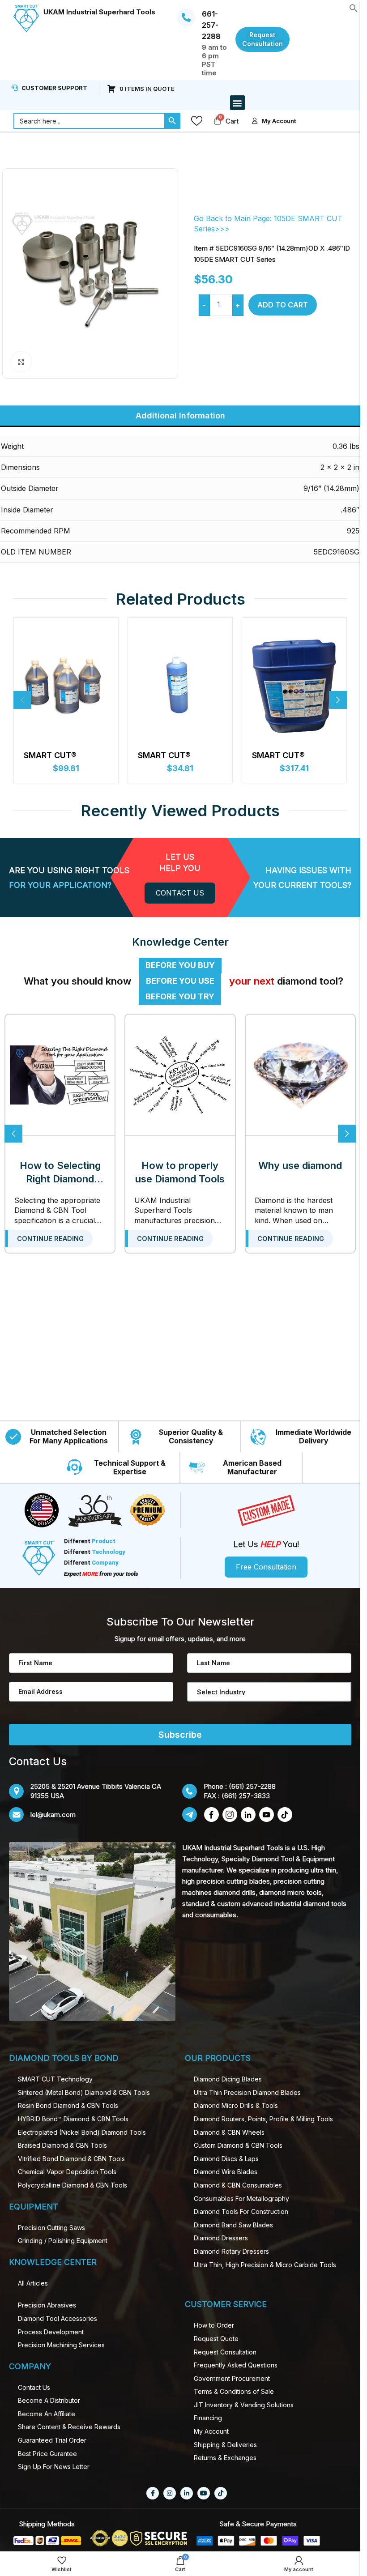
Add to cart (283, 305)
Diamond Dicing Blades (228, 2079)
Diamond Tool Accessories (58, 2318)
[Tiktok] (221, 2493)
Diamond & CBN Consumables (238, 2185)
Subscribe (180, 1735)
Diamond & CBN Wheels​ (229, 2132)
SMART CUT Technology (55, 2079)
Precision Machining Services (61, 2345)
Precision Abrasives (47, 2305)
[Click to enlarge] (21, 362)
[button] (354, 7)
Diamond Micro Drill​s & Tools (236, 2105)
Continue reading (50, 1239)
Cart (232, 121)
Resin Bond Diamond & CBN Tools (68, 2105)
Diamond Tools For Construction (241, 2211)
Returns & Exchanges (225, 2458)
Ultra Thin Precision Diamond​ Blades (247, 2092)
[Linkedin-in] (187, 2493)
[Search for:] (89, 121)
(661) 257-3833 (246, 1796)
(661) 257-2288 (252, 1786)
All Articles (33, 2283)
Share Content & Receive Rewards (69, 2427)
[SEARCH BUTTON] (172, 121)
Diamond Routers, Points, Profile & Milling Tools (263, 2119)
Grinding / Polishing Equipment (63, 2241)
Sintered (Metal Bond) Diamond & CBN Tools (84, 2092)
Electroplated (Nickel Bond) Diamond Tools (82, 2132)
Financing (208, 2418)
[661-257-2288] (186, 17)
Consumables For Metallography (241, 2199)
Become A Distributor (49, 2400)
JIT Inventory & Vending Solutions (244, 2405)
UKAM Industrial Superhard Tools (99, 12)
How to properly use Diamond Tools (180, 1172)
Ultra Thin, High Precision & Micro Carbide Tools (265, 2265)
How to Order (214, 2325)
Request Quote (216, 2339)
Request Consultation (225, 2352)
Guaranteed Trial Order (52, 2440)
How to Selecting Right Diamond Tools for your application (60, 1173)
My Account (211, 2431)
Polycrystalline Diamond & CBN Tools (73, 2185)
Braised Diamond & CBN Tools (62, 2145)
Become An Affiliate (47, 2414)
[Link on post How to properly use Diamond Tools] (180, 1075)
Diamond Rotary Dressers (231, 2251)
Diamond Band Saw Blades (233, 2225)
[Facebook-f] (153, 2493)
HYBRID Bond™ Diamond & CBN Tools (73, 2119)
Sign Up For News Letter (54, 2467)
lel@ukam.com (53, 1815)
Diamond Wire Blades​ (226, 2172)
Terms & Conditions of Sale (234, 2391)
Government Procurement (232, 2378)
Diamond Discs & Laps (226, 2159)
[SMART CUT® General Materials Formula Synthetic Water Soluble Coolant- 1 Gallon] (66, 685)
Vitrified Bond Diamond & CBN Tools (71, 2159)
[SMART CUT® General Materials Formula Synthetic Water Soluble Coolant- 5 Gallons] (294, 685)
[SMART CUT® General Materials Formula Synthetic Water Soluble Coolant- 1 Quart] (180, 685)
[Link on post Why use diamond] (300, 1075)
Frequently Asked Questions (236, 2365)
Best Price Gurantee (47, 2454)
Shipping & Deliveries (225, 2445)
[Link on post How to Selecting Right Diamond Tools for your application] (60, 1075)
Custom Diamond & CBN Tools (238, 2145)
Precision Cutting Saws (51, 2228)
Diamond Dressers (221, 2238)
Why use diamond (300, 1165)
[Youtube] (204, 2493)
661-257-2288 (211, 25)
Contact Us (34, 2387)
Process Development (51, 2332)
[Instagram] (170, 2493)
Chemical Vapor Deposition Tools (67, 2172)
